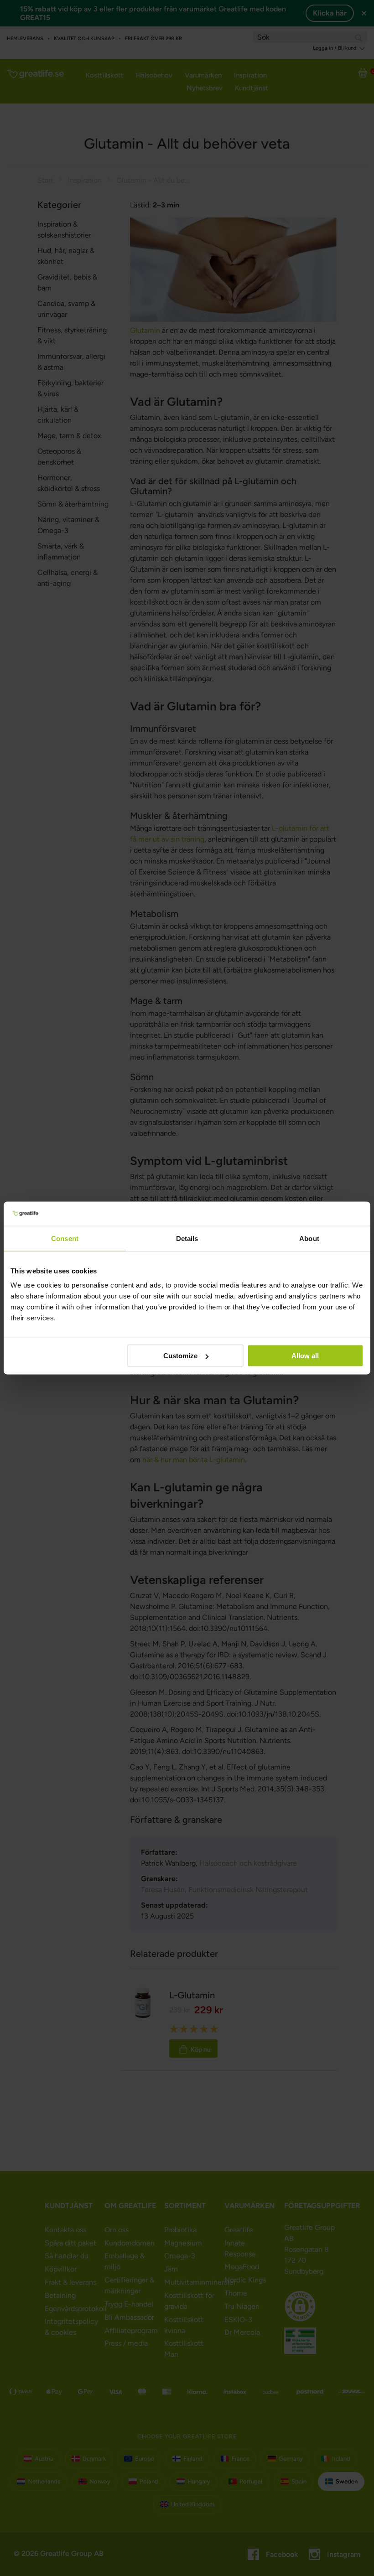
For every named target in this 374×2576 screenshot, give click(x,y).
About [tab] (309, 1238)
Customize (180, 1356)
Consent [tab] (65, 1238)
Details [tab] (187, 1238)
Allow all (305, 1356)
